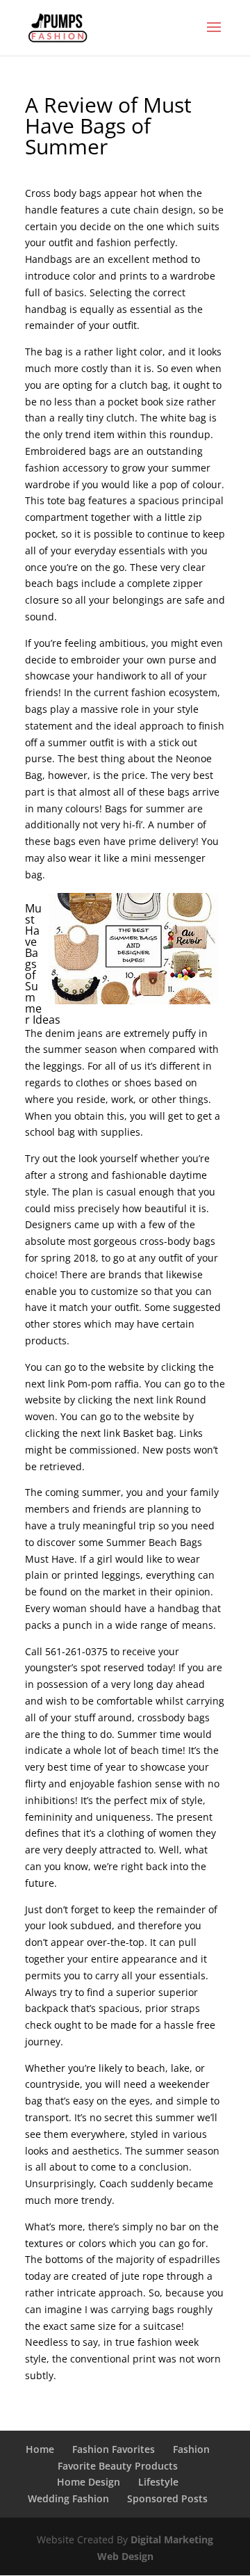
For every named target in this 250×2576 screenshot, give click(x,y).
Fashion (191, 2449)
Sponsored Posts (167, 2498)
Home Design (89, 2482)
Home (40, 2449)
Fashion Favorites (114, 2449)
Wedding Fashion (68, 2498)
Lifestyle (158, 2482)
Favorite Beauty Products (118, 2466)
